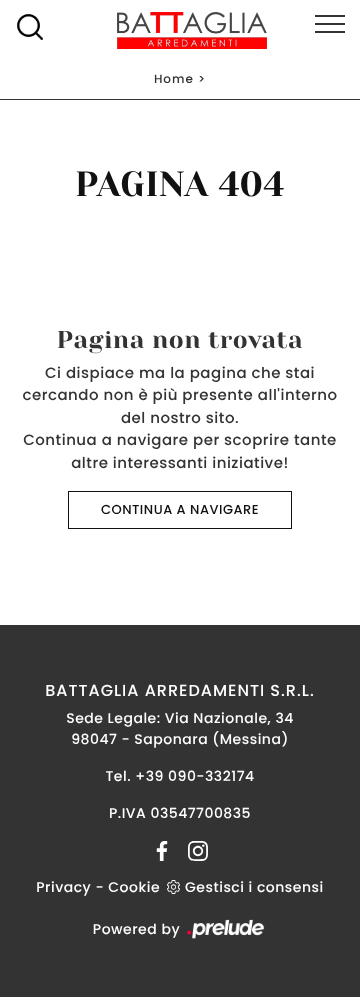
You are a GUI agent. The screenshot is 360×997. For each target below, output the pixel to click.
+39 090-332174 (194, 776)
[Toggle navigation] (330, 25)
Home (174, 79)
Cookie (134, 887)
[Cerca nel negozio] (30, 27)
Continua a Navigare (180, 509)
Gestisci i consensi (254, 887)
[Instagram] (192, 850)
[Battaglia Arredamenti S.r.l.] (180, 30)
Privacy (63, 887)
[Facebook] (164, 850)
